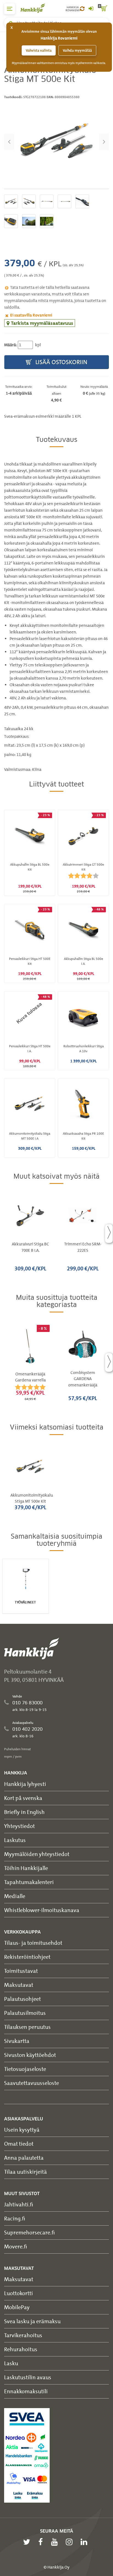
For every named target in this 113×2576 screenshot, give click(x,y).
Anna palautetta (24, 2158)
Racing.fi (15, 2218)
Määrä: (11, 345)
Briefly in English (24, 1812)
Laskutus (15, 1840)
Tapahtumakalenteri (29, 1882)
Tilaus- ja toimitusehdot (33, 1943)
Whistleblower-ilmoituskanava (42, 1910)
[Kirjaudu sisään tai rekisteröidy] (91, 9)
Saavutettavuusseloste (32, 2083)
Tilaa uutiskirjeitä (26, 2172)
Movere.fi (16, 2246)
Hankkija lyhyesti (25, 1784)
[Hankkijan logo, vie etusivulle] (36, 8)
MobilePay (17, 2307)
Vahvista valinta (39, 50)
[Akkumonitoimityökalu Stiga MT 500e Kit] (56, 142)
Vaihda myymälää (77, 50)
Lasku (11, 2363)
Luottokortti (19, 2293)
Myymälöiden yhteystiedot (37, 1854)
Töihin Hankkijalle (26, 1868)
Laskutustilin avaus (28, 2377)
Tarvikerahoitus (23, 2335)
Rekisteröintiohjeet (27, 1957)
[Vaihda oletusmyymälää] (82, 9)
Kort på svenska (23, 1798)
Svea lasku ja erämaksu (32, 2321)
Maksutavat (19, 1985)
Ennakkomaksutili (26, 2391)
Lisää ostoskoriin (61, 362)
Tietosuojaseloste (25, 2069)
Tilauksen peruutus (27, 2027)
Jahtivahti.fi (19, 2204)
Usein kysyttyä (22, 2130)
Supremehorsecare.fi (29, 2232)
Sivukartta (17, 2041)
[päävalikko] (10, 9)
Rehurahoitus (21, 2349)
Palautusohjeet (22, 1999)
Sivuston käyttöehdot (30, 2055)
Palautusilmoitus (25, 2013)
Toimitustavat (21, 1971)
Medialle (15, 1896)
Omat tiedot (19, 2144)
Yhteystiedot (19, 1826)
